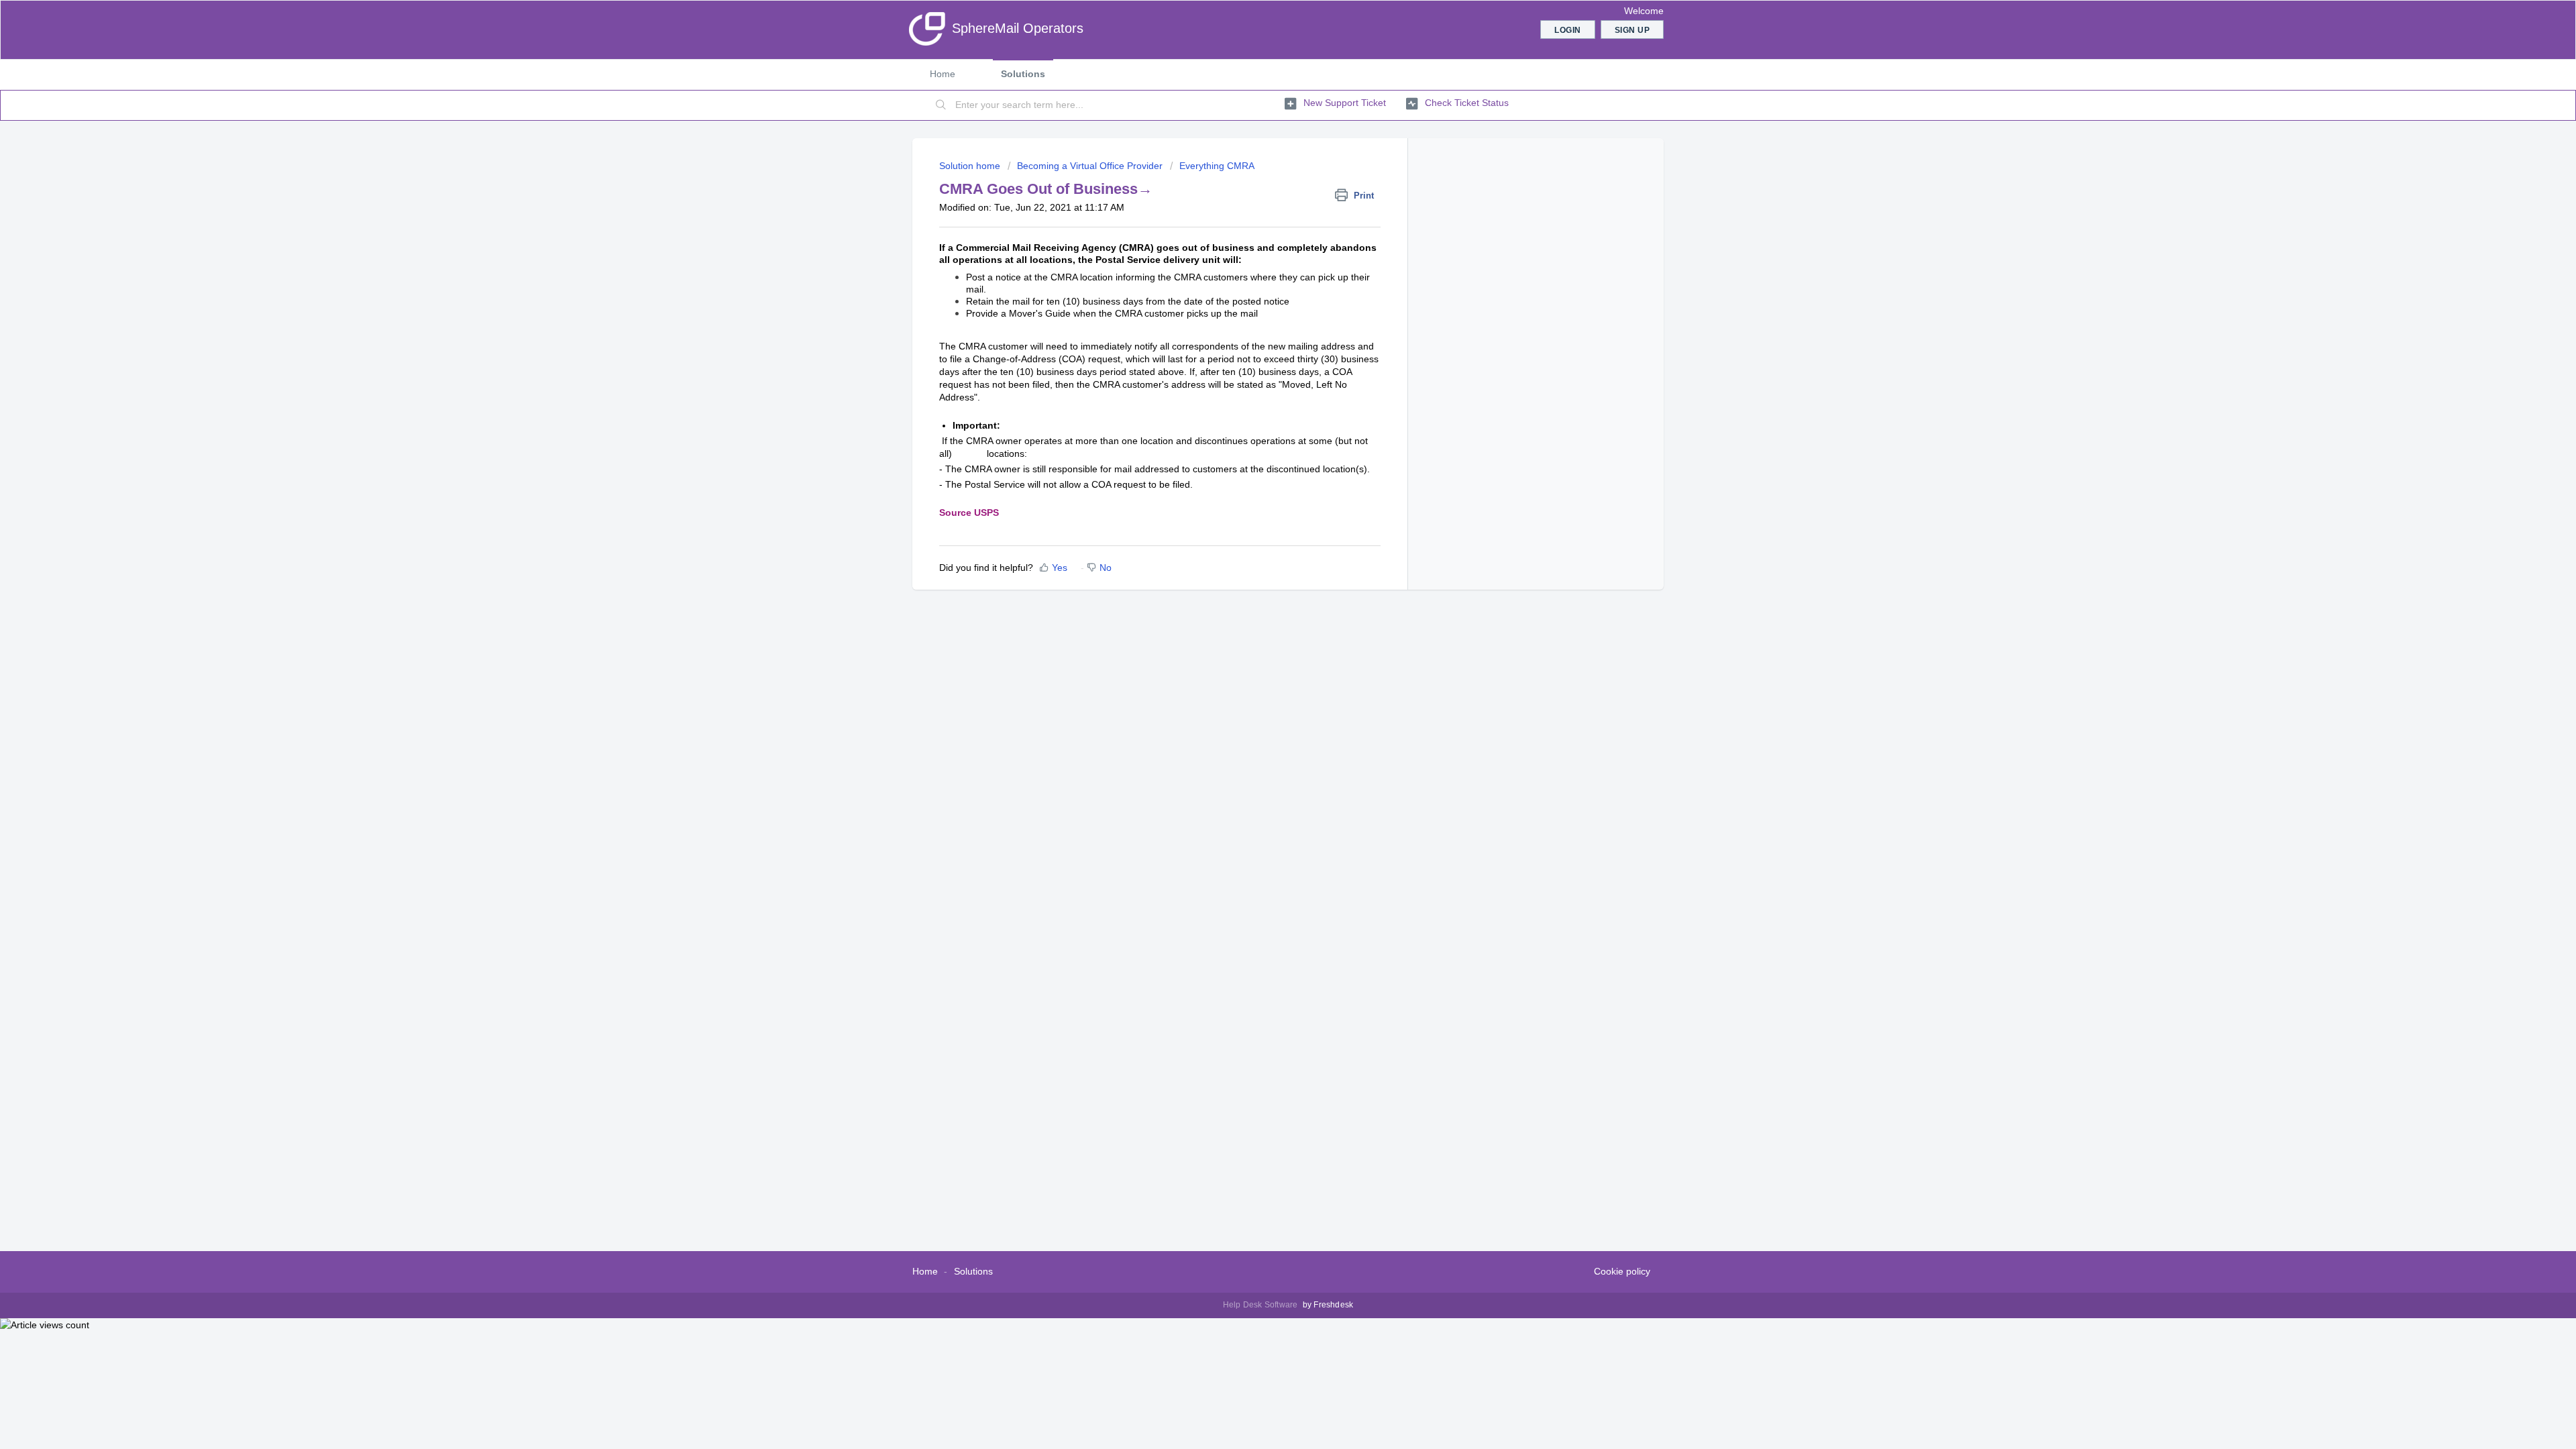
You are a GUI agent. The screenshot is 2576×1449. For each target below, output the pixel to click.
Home (943, 74)
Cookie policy (1622, 1271)
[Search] (941, 105)
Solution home (971, 166)
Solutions (1023, 74)
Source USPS (969, 513)
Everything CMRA (1217, 166)
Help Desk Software (1262, 1305)
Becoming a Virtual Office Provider (1090, 166)
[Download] (1263, 562)
